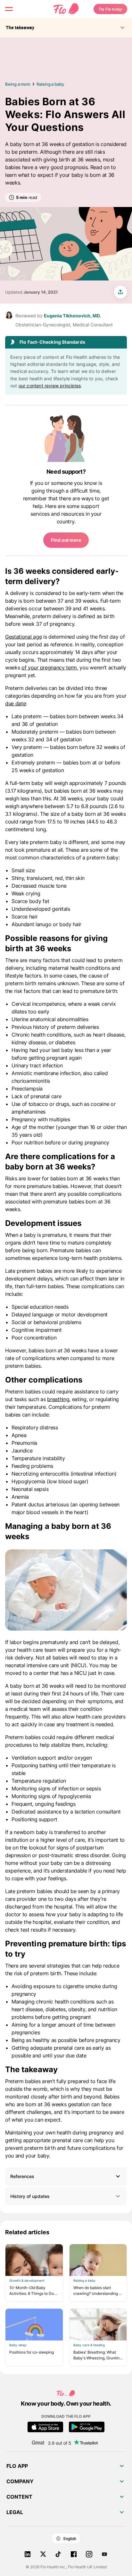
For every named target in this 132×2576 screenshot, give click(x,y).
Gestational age (23, 637)
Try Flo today (110, 9)
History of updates (30, 2196)
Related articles (27, 2232)
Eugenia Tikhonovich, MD (72, 316)
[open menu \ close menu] (9, 9)
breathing (58, 1399)
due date (15, 703)
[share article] (120, 292)
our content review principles (50, 386)
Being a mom (18, 84)
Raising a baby (50, 84)
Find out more (66, 540)
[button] (66, 2176)
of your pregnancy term (49, 668)
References (22, 2176)
